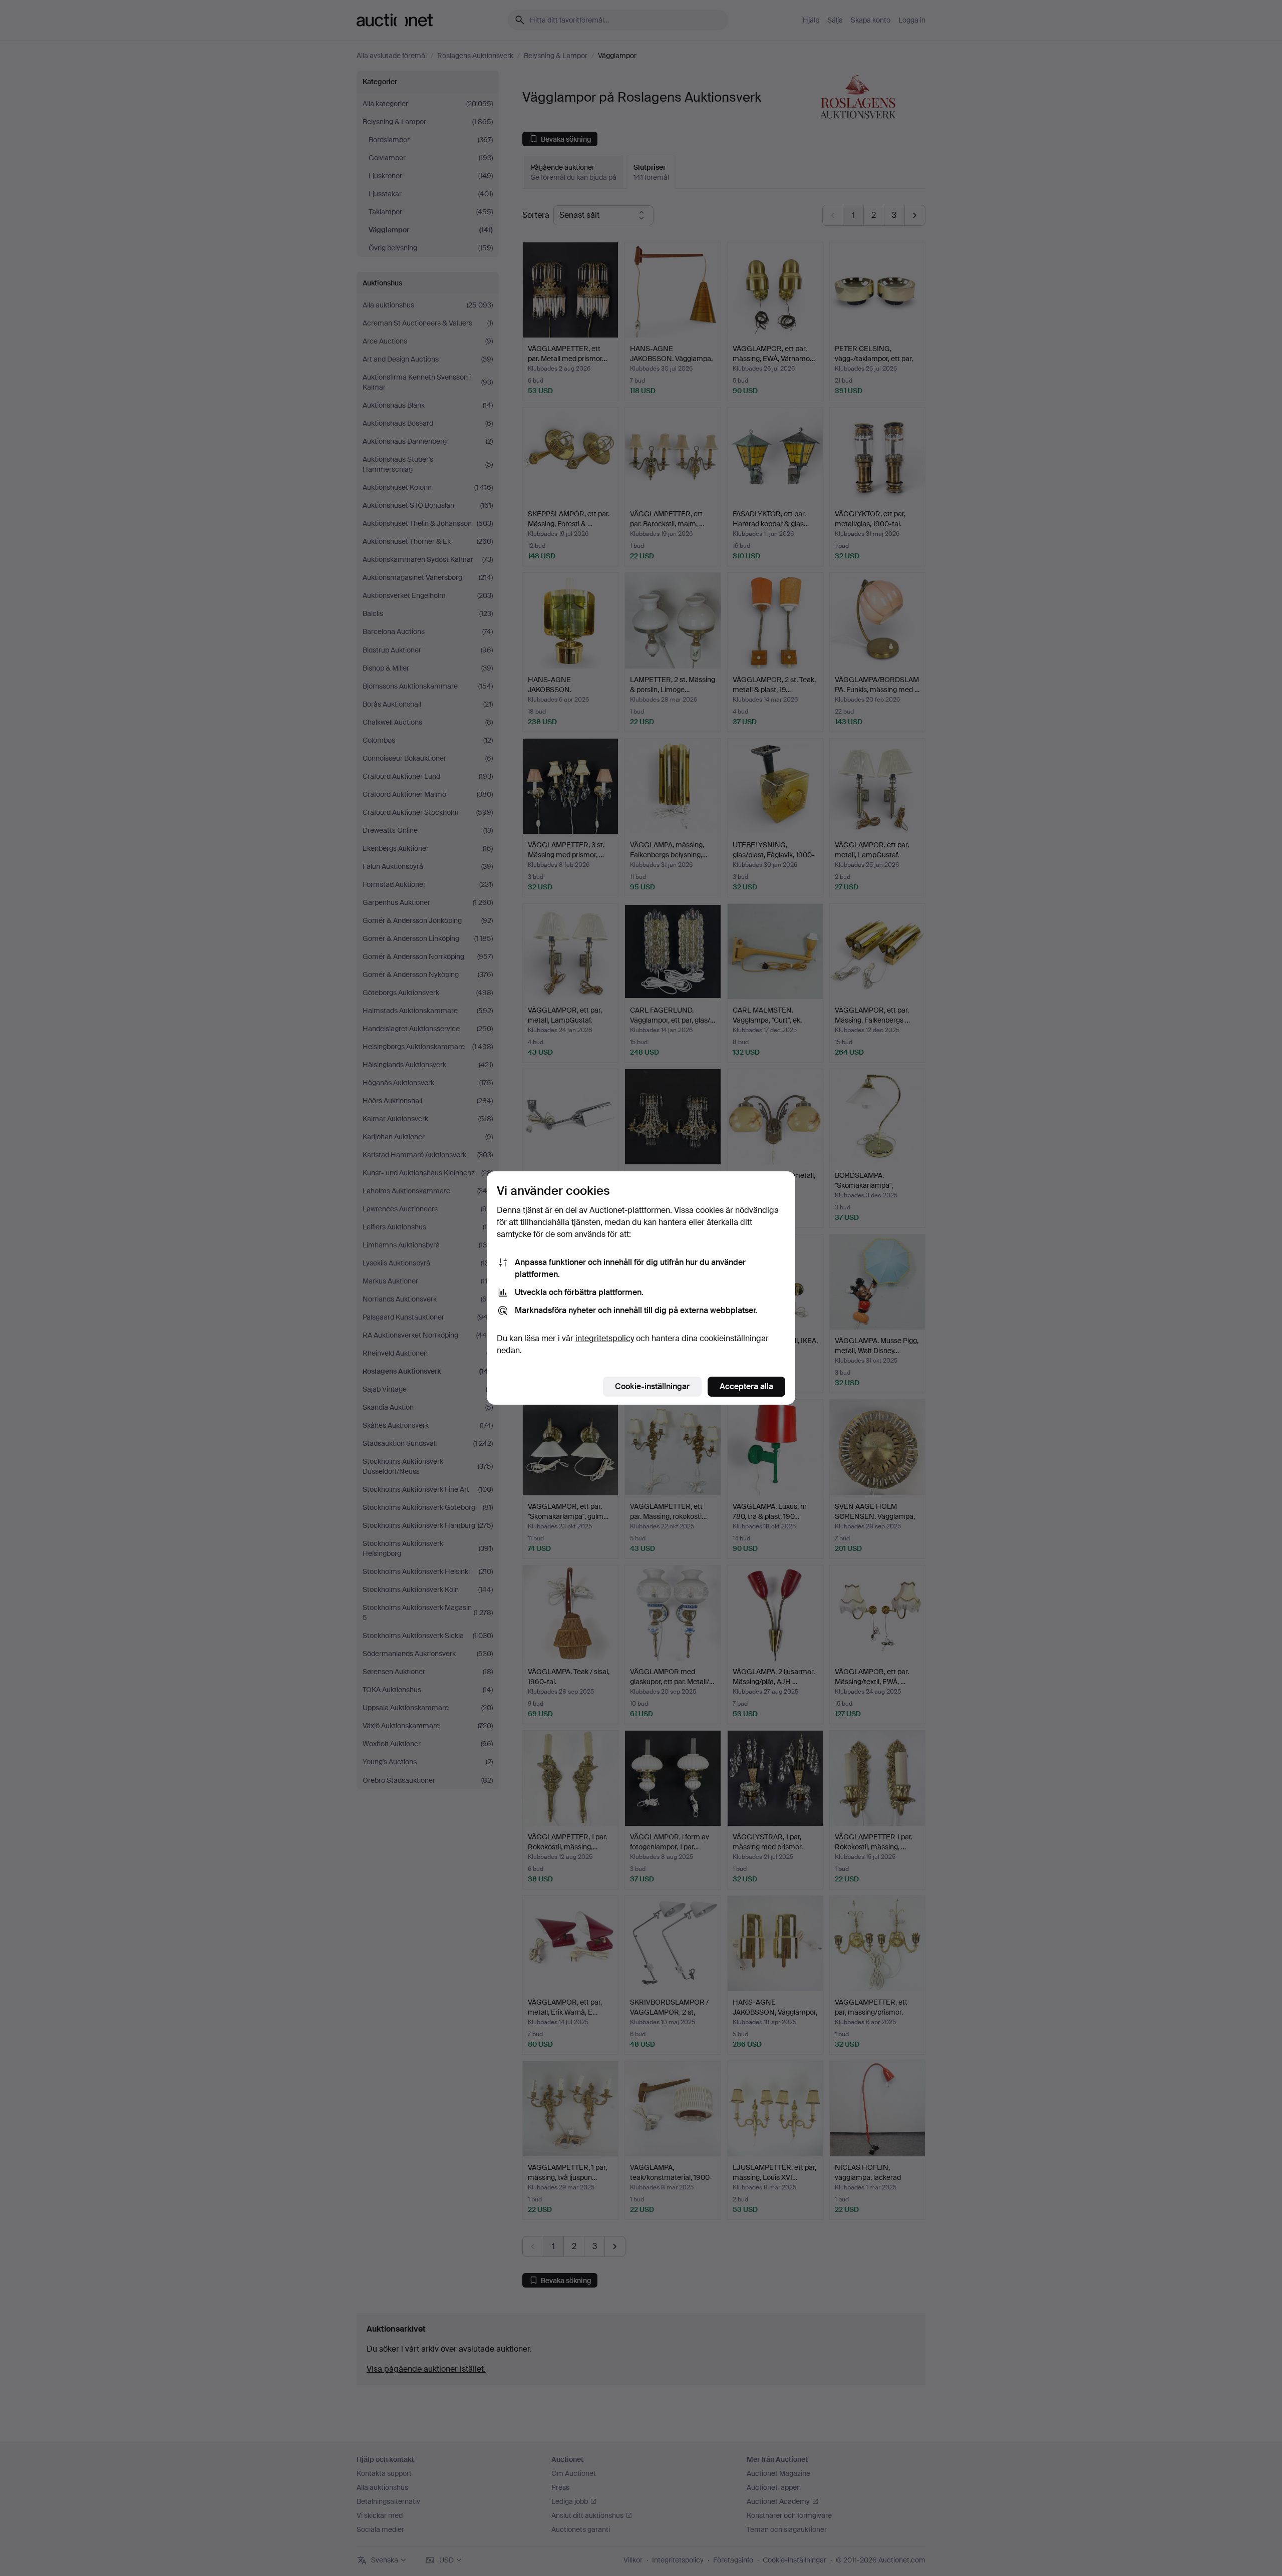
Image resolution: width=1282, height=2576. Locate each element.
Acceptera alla (746, 1386)
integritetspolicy (605, 1338)
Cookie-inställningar (652, 1386)
